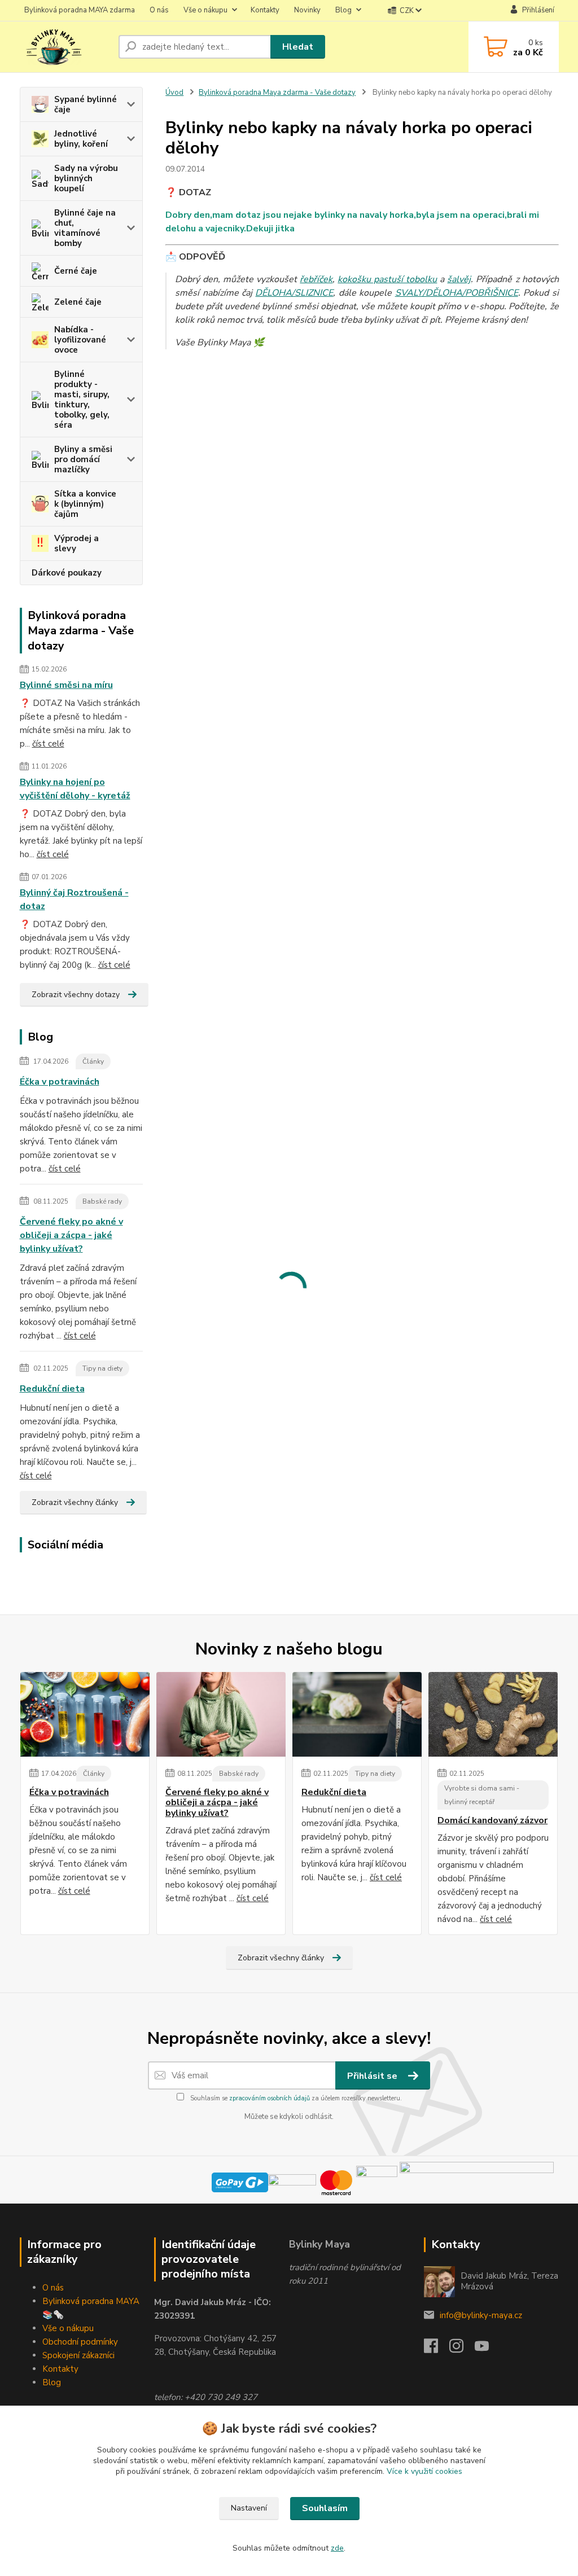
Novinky (307, 10)
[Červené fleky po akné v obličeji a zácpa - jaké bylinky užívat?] (221, 1714)
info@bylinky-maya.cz (481, 2315)
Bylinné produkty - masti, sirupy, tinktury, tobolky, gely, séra (82, 400)
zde (337, 2548)
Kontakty (265, 10)
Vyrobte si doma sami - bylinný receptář (482, 1795)
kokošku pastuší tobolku (387, 279)
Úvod (174, 93)
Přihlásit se (373, 2076)
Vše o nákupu (205, 10)
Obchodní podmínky (80, 2342)
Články (93, 1061)
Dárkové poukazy (67, 573)
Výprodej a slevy (76, 543)
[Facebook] (437, 2349)
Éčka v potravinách (60, 1082)
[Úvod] (65, 47)
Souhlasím (325, 2508)
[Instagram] (462, 2349)
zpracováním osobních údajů (270, 2098)
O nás (159, 10)
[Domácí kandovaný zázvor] (493, 1714)
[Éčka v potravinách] (85, 1714)
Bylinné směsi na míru (66, 685)
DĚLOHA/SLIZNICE (294, 293)
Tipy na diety (102, 1368)
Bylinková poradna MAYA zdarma (80, 10)
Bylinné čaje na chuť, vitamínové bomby (85, 228)
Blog (343, 10)
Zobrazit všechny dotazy (76, 995)
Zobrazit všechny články (75, 1502)
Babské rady (102, 1201)
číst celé (48, 744)
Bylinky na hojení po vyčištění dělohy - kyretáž (75, 789)
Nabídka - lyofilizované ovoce (80, 340)
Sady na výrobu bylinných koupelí (86, 178)
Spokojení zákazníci (78, 2355)
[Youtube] (487, 2349)
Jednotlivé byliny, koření (81, 139)
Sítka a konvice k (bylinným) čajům (85, 504)
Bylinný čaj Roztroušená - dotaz (74, 899)
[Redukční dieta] (357, 1714)
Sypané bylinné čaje (86, 104)
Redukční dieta (52, 1389)
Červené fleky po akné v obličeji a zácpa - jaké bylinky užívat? (71, 1235)
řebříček (316, 279)
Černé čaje (76, 271)
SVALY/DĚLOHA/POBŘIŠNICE (457, 293)
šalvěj (459, 279)
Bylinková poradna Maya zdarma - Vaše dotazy (277, 93)
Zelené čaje (78, 302)
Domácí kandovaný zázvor (492, 1820)
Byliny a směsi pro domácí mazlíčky (83, 459)
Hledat (298, 47)
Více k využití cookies (424, 2471)
